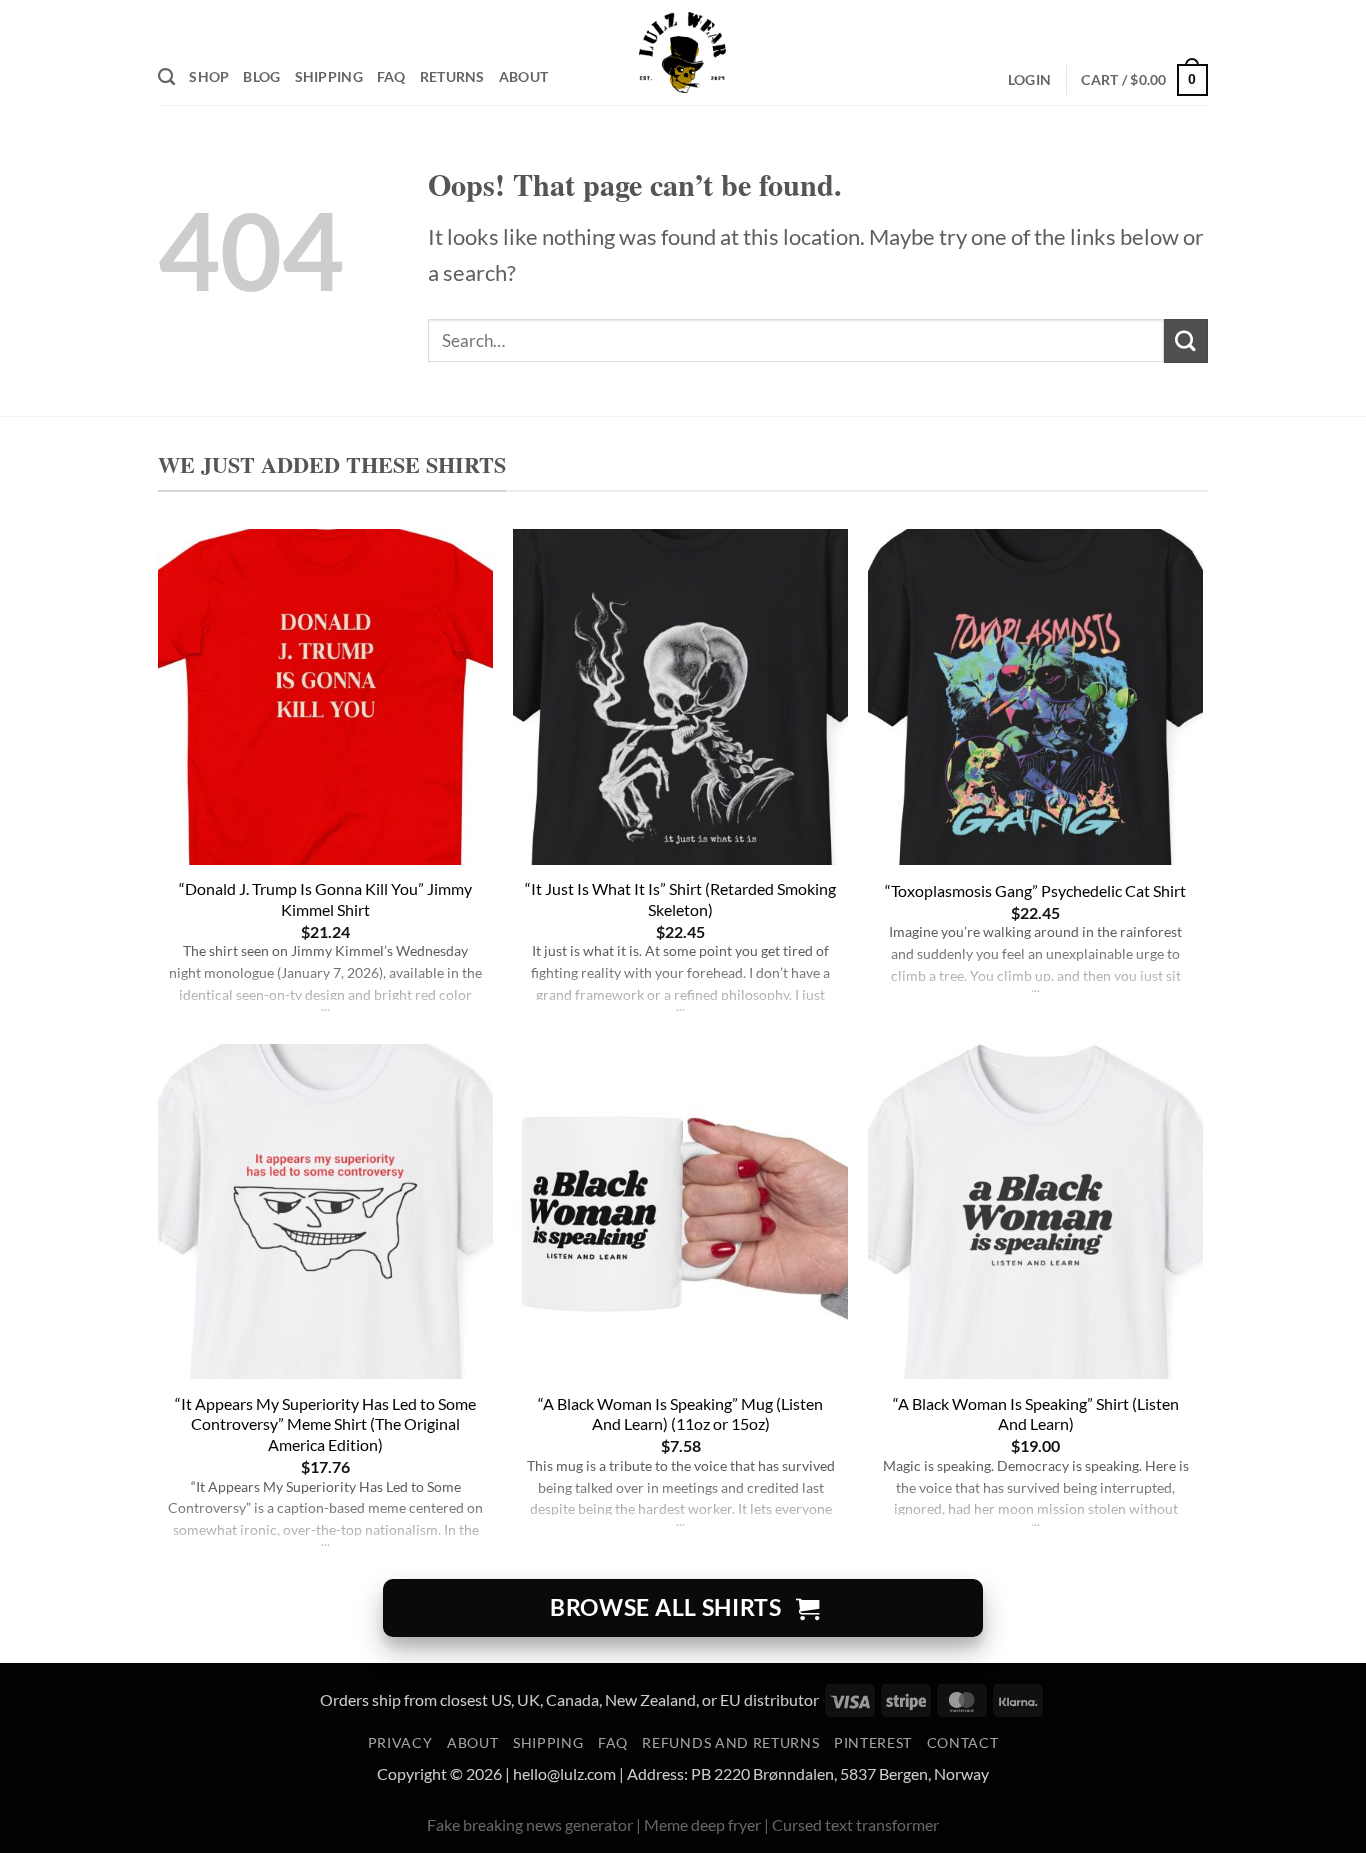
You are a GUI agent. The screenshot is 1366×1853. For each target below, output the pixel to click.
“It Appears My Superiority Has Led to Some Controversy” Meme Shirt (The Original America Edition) (325, 1424)
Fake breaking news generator (530, 1824)
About (523, 76)
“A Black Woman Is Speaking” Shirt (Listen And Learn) (1036, 1414)
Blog (261, 76)
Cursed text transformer (855, 1824)
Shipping (329, 76)
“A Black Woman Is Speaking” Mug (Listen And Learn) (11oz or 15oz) (680, 1414)
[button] (1029, 80)
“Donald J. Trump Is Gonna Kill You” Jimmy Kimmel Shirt (325, 899)
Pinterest (873, 1743)
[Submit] (1186, 340)
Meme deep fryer (702, 1824)
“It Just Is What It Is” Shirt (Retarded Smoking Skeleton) (680, 899)
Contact (963, 1743)
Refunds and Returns (730, 1743)
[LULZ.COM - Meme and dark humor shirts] (683, 52)
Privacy (400, 1743)
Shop (209, 76)
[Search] (166, 77)
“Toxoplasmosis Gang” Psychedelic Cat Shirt (1035, 890)
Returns (452, 76)
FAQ (391, 76)
